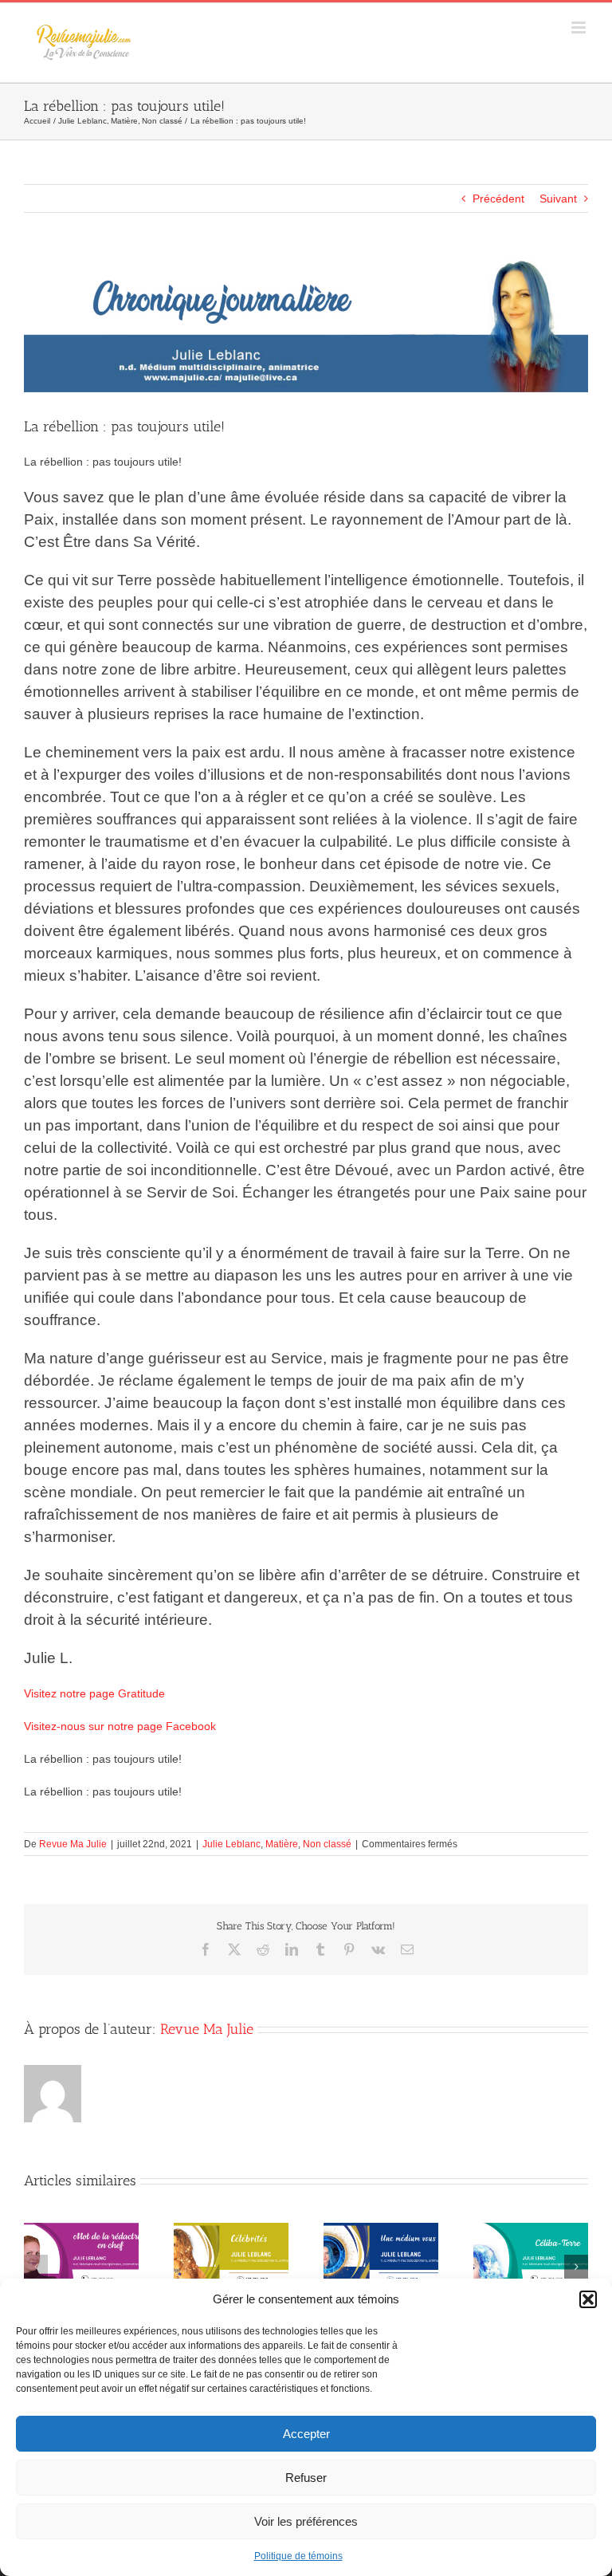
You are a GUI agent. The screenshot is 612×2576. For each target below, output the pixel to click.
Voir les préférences (306, 2521)
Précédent (498, 199)
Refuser (306, 2478)
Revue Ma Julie (73, 1844)
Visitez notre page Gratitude (94, 1693)
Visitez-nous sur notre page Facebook (120, 1726)
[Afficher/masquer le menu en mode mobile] (580, 28)
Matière (282, 1844)
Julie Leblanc (231, 1844)
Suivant (558, 199)
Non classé (327, 1844)
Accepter (306, 2434)
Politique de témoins (298, 2556)
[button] (588, 2299)
